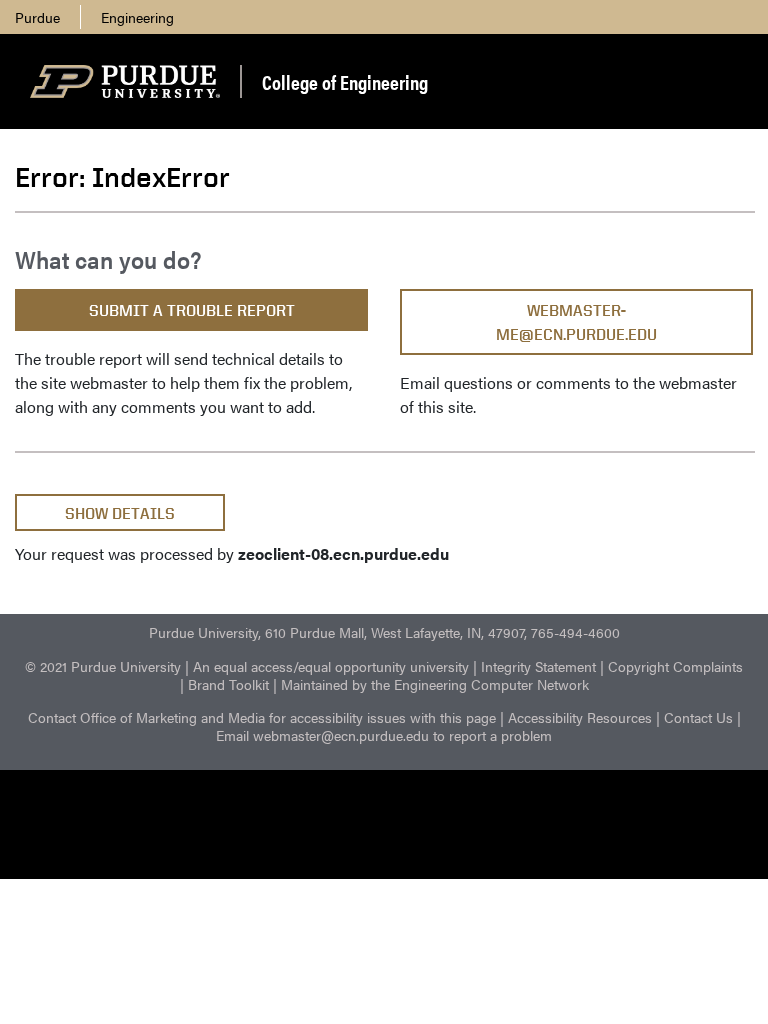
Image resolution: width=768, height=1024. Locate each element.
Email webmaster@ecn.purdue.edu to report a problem (384, 735)
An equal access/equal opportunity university (331, 666)
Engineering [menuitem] (137, 17)
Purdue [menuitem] (37, 17)
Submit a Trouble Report (192, 310)
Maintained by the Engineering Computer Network (435, 684)
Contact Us (698, 717)
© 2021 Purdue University (103, 666)
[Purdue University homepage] (125, 82)
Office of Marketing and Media (172, 717)
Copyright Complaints (675, 666)
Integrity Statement (538, 666)
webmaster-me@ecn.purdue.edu (576, 322)
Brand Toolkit (228, 684)
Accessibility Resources (580, 717)
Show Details (120, 513)
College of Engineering (345, 81)
